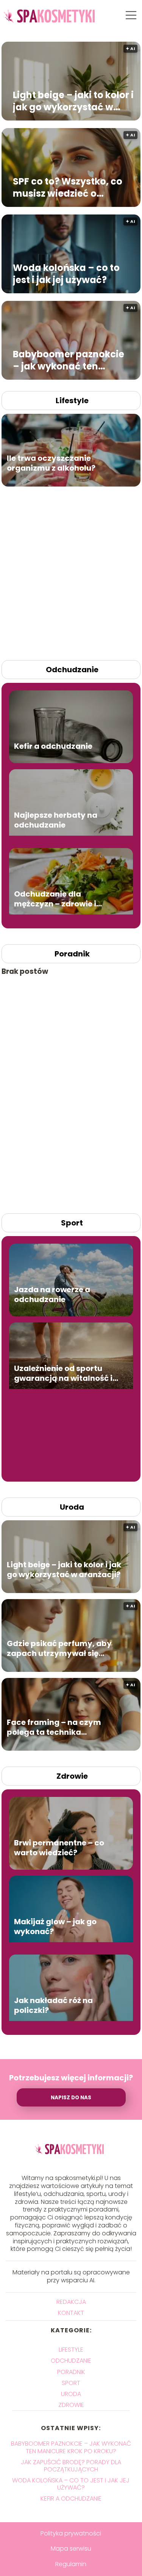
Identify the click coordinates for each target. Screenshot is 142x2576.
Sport (72, 1223)
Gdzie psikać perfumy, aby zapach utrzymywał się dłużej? (59, 1648)
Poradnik (72, 954)
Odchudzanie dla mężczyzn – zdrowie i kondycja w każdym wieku (65, 899)
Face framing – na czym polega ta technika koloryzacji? (54, 1727)
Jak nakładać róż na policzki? (53, 2005)
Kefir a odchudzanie (53, 746)
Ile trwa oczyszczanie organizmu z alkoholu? (51, 463)
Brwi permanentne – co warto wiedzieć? (59, 1848)
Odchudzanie (72, 670)
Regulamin (71, 2564)
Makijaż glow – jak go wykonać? (55, 1927)
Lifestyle (72, 401)
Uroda (72, 1507)
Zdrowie (72, 1776)
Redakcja (71, 2302)
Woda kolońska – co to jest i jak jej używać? (66, 274)
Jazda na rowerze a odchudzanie (52, 1294)
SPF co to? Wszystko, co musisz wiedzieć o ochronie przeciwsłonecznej (68, 187)
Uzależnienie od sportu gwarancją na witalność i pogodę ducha (63, 1373)
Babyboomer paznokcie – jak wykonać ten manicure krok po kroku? (71, 360)
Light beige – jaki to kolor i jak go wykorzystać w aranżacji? (73, 101)
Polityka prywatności (71, 2533)
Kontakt (71, 2313)
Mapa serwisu (71, 2549)
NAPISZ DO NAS (71, 2098)
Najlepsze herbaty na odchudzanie (56, 820)
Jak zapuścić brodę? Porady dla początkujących (71, 2466)
